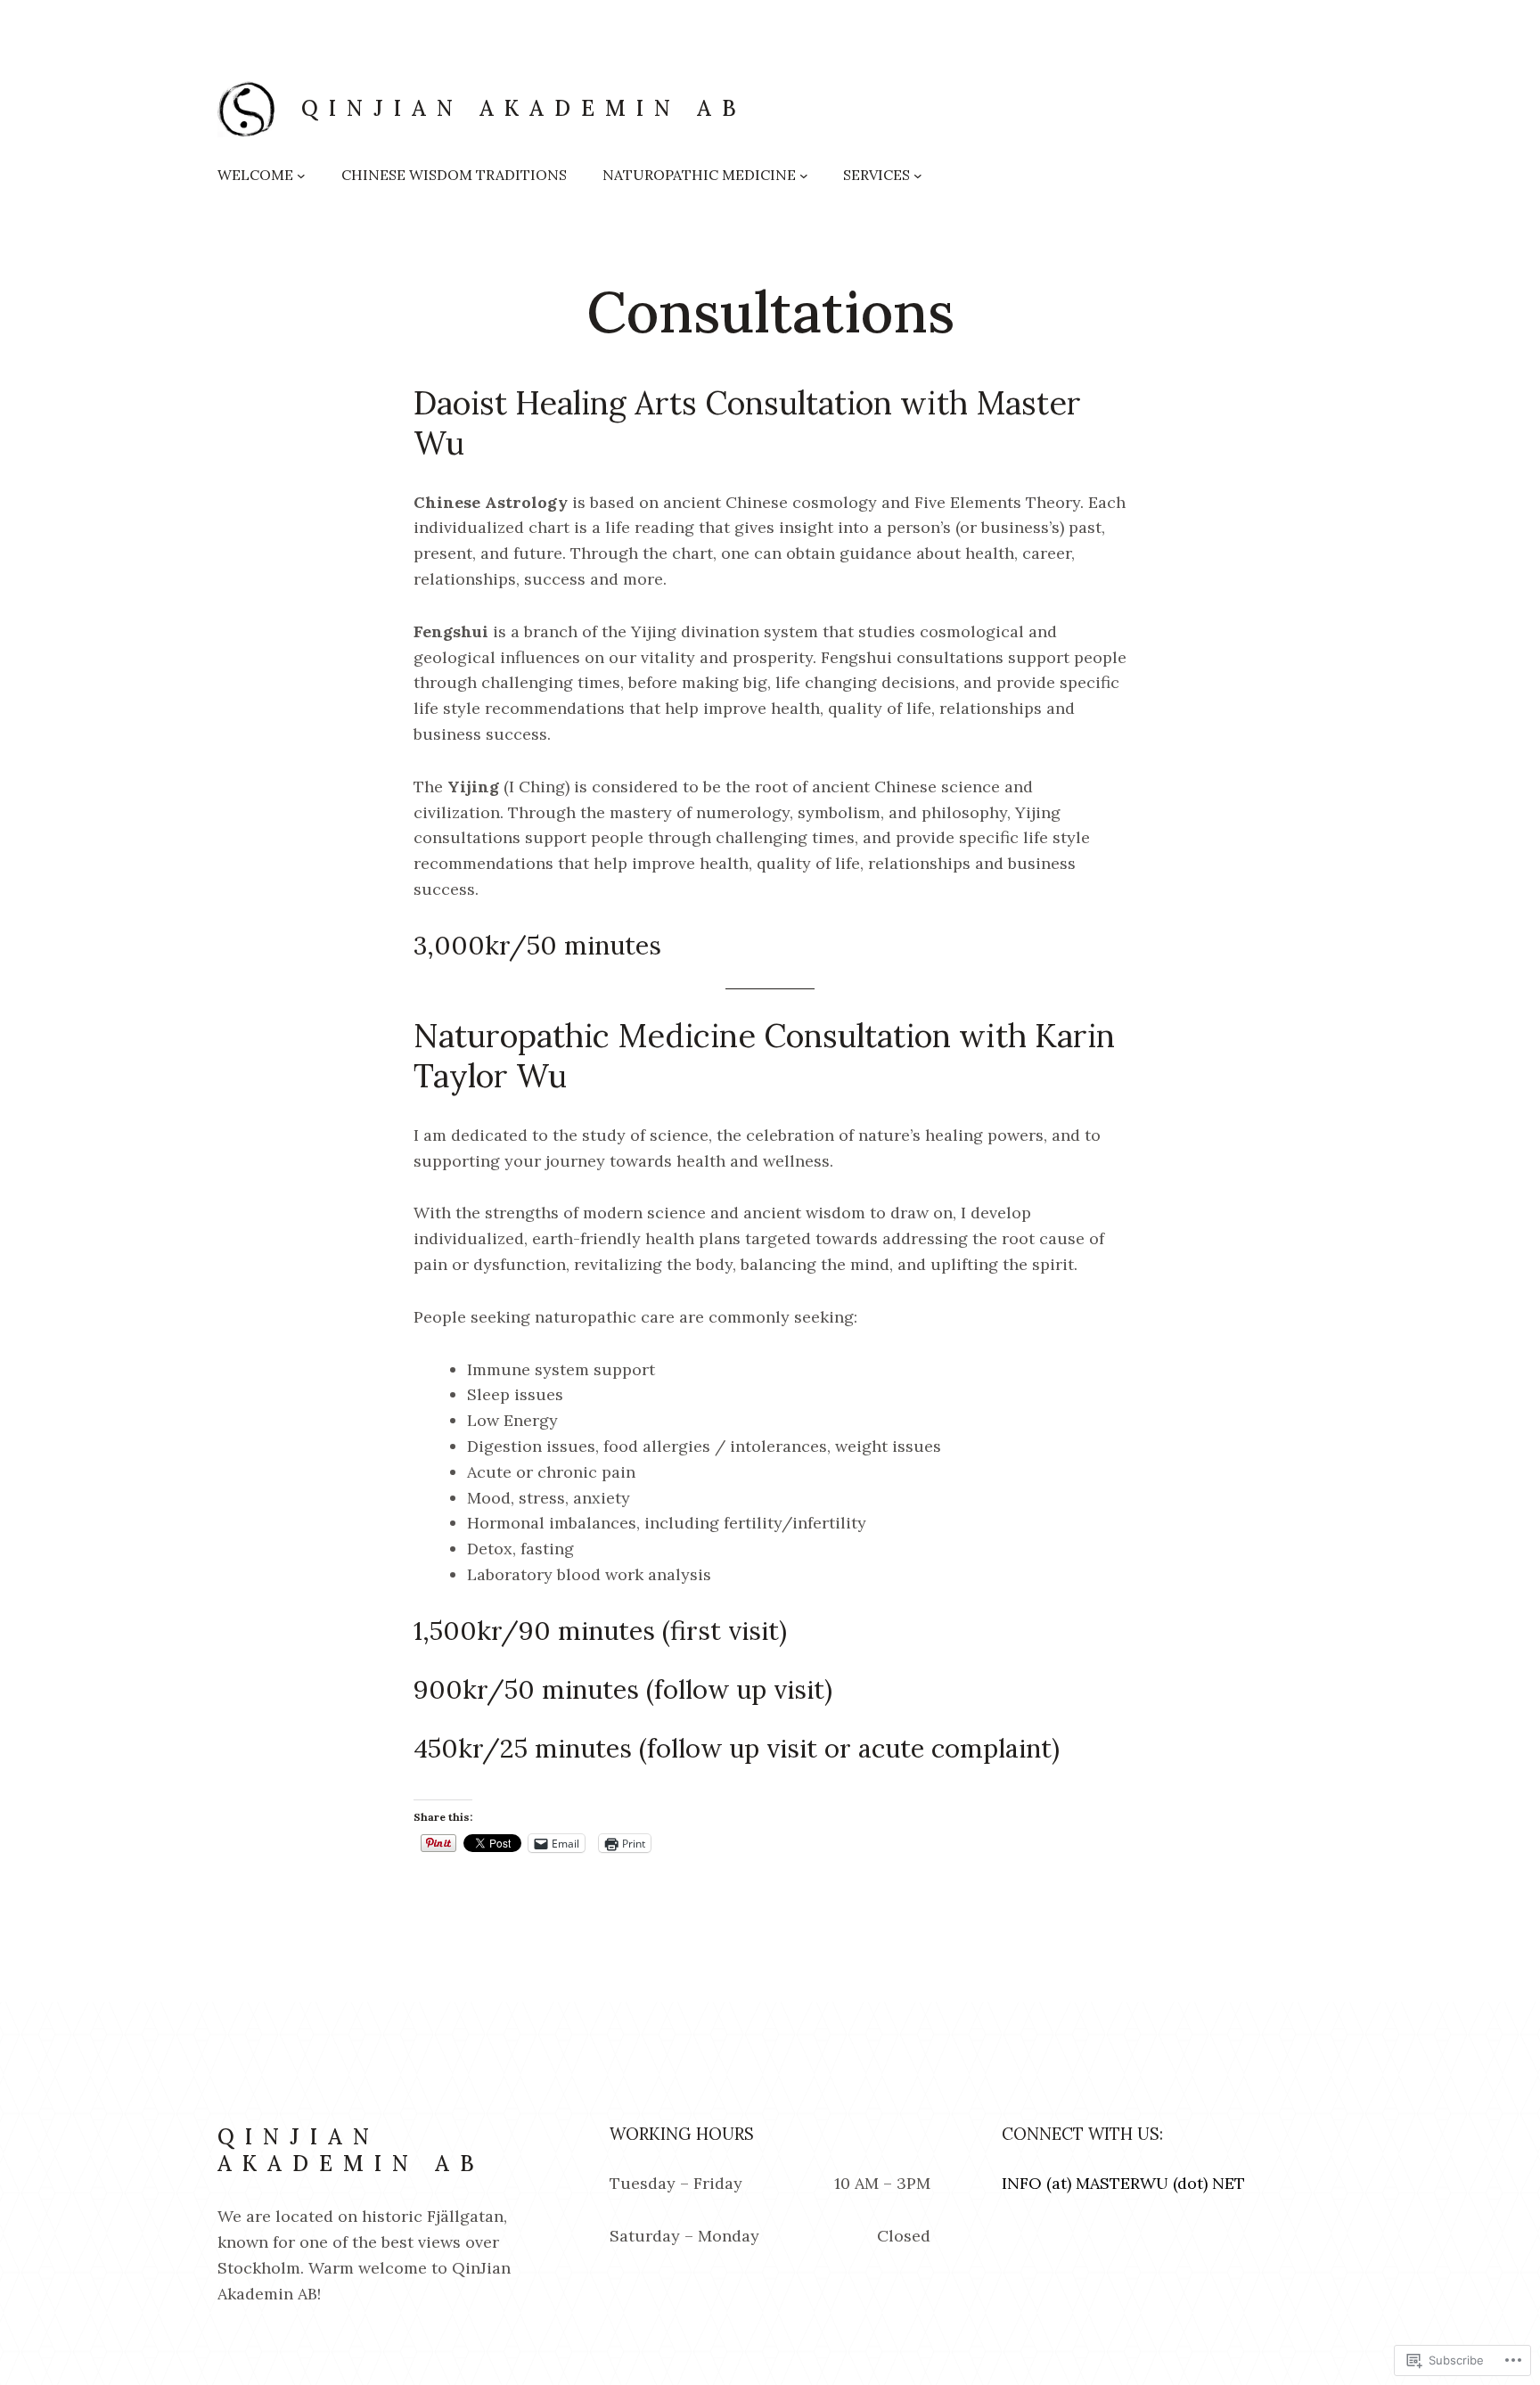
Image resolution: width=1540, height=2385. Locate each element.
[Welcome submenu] (301, 176)
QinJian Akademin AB (524, 108)
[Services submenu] (918, 176)
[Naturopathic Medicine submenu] (804, 176)
